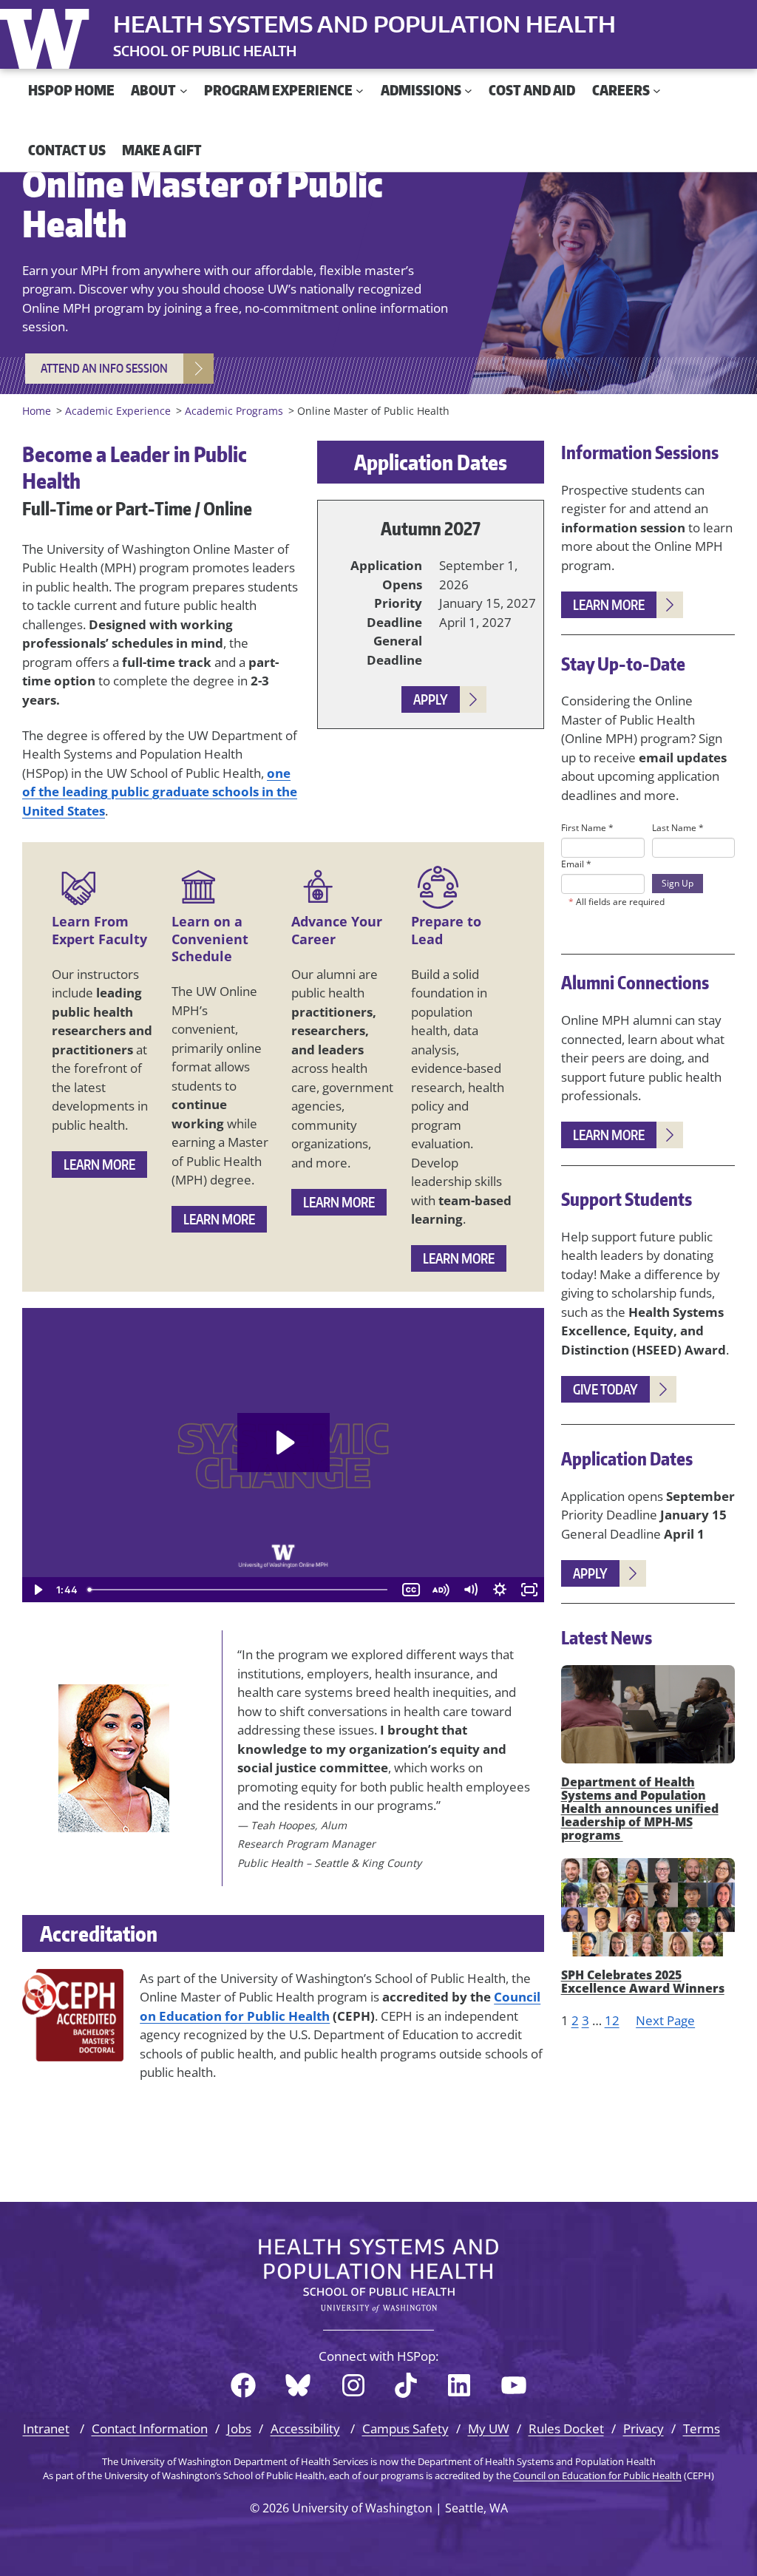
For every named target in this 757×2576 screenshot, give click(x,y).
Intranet (46, 2428)
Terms (702, 2428)
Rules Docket (566, 2428)
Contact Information (150, 2428)
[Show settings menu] (500, 1590)
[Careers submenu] (657, 91)
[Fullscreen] (529, 1590)
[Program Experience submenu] (360, 91)
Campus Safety (405, 2428)
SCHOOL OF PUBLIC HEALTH (205, 51)
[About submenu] (184, 91)
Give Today (605, 1389)
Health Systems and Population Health (364, 24)
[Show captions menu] (411, 1590)
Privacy (644, 2428)
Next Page (665, 2020)
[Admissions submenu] (468, 91)
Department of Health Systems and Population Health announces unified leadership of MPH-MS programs (640, 1809)
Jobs (239, 2428)
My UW (489, 2428)
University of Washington (48, 35)
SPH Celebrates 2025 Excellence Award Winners (643, 1982)
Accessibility (305, 2428)
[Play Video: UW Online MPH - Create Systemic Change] (284, 1443)
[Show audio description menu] (441, 1590)
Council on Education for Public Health (597, 2475)
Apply (431, 699)
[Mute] (470, 1590)
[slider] (239, 1590)
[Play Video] (37, 1590)
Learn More (99, 1164)
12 (612, 2020)
